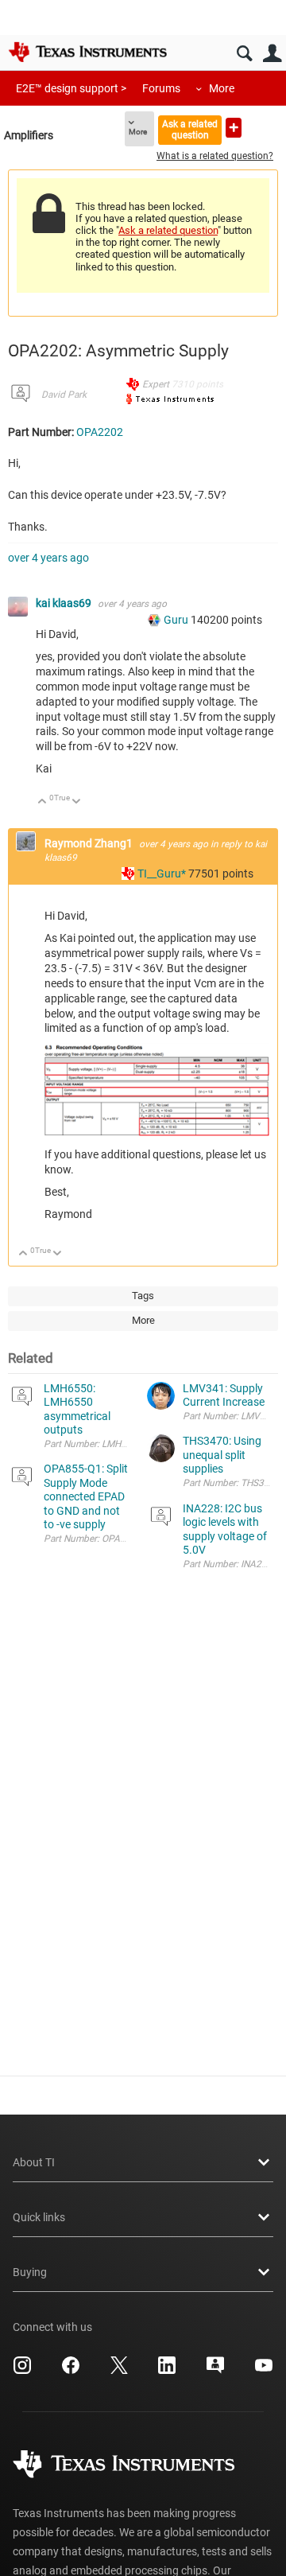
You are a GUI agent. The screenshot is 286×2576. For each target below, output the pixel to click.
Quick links (39, 2217)
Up (43, 802)
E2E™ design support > (71, 88)
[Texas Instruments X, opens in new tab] (119, 2371)
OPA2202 (100, 432)
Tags (143, 1296)
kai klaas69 (65, 603)
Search (244, 54)
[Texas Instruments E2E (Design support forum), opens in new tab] (215, 2371)
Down (77, 802)
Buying (30, 2272)
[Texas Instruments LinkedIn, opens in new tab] (167, 2371)
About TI (34, 2162)
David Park (64, 395)
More (222, 88)
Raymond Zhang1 (90, 843)
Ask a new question (234, 128)
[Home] (87, 52)
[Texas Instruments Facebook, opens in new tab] (71, 2371)
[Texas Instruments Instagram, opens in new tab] (22, 2371)
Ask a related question (190, 129)
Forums (161, 88)
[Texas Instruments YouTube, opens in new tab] (264, 2371)
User (272, 54)
